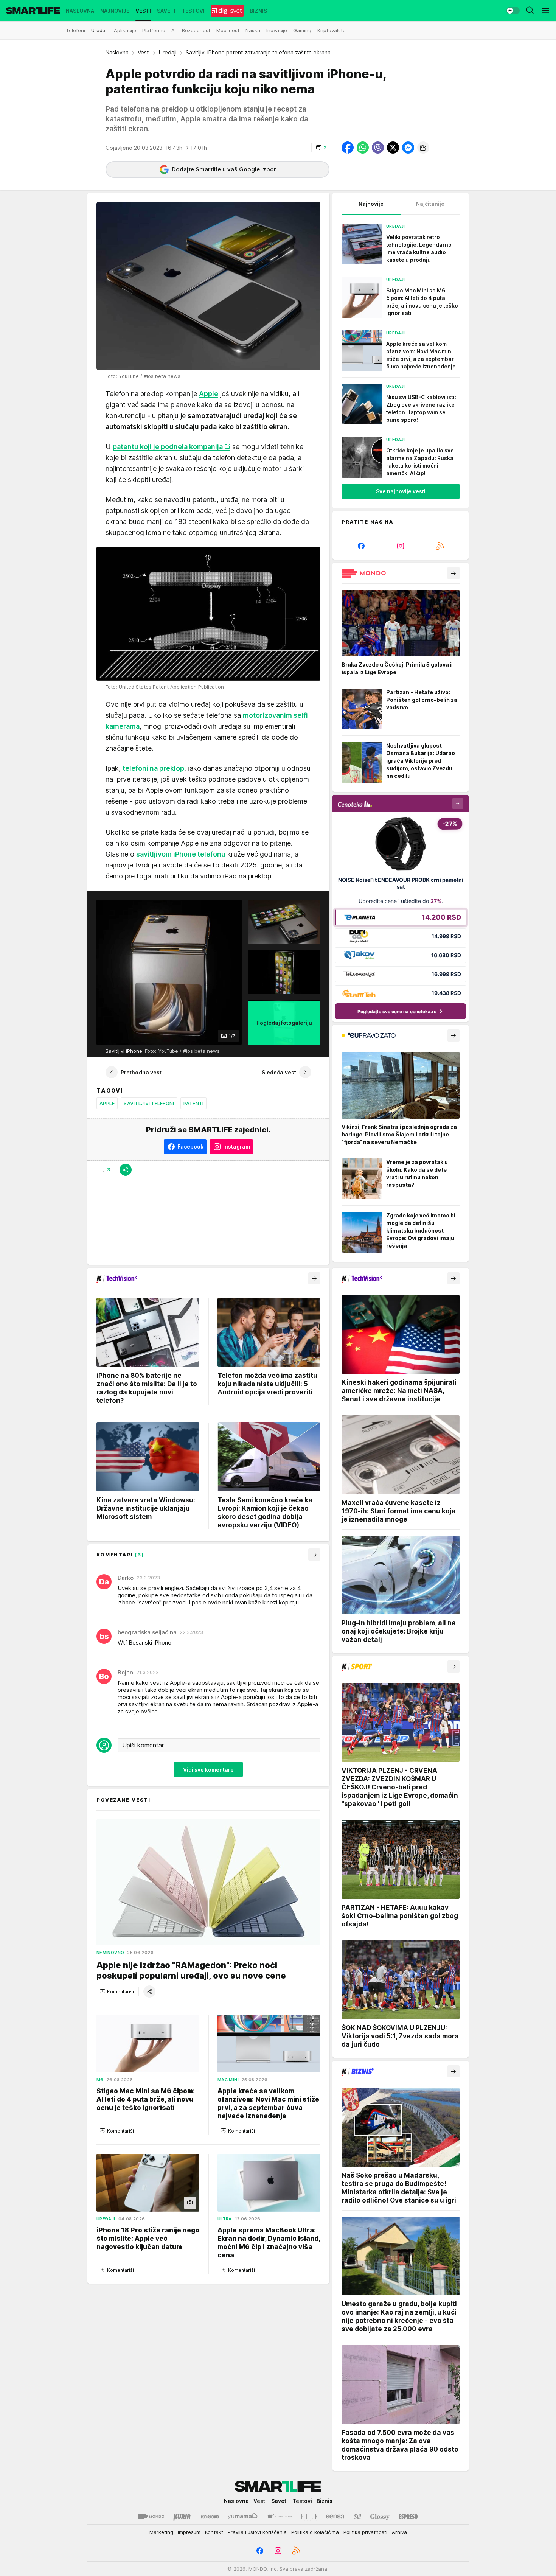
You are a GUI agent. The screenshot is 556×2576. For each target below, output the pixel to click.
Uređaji (168, 52)
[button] (321, 148)
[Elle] (309, 2517)
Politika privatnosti (365, 2532)
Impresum (189, 2532)
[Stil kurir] (357, 2517)
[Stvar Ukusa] (279, 2517)
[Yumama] (243, 2517)
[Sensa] (335, 2517)
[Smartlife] (33, 11)
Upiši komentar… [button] (145, 1745)
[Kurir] (182, 2517)
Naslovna (117, 52)
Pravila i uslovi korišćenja (257, 2532)
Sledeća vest (279, 1072)
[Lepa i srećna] (209, 2517)
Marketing (161, 2532)
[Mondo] (151, 2517)
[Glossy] (380, 2517)
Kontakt (214, 2532)
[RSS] (440, 546)
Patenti (194, 1103)
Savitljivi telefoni (149, 1103)
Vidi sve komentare (208, 1769)
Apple (107, 1103)
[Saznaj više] (453, 573)
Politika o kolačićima (315, 2532)
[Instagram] (401, 546)
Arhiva (399, 2532)
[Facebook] (361, 546)
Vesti (144, 52)
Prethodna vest (141, 1072)
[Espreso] (408, 2517)
